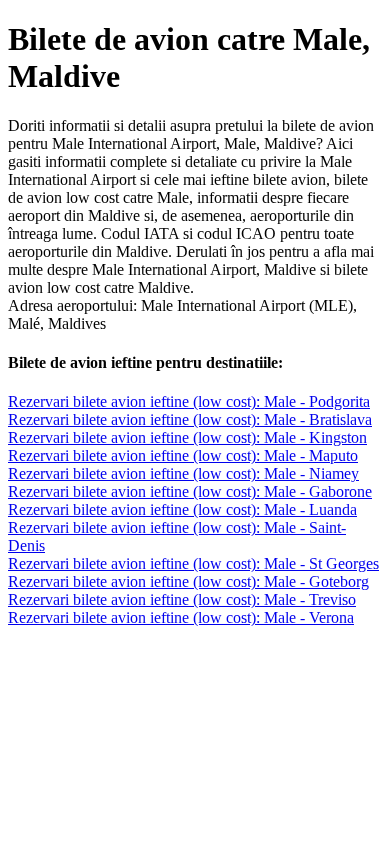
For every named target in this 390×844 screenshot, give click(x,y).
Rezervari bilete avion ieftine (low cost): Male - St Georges (193, 563)
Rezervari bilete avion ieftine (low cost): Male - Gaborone (190, 491)
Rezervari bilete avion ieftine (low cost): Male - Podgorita (189, 401)
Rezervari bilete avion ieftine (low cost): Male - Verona (181, 617)
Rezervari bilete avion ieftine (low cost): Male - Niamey (183, 473)
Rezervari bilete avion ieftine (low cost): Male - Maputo (183, 455)
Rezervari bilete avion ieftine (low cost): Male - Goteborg (188, 581)
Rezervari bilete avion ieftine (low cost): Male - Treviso (182, 599)
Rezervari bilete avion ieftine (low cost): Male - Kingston (187, 437)
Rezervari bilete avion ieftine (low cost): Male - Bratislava (190, 419)
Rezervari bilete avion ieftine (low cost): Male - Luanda (182, 509)
